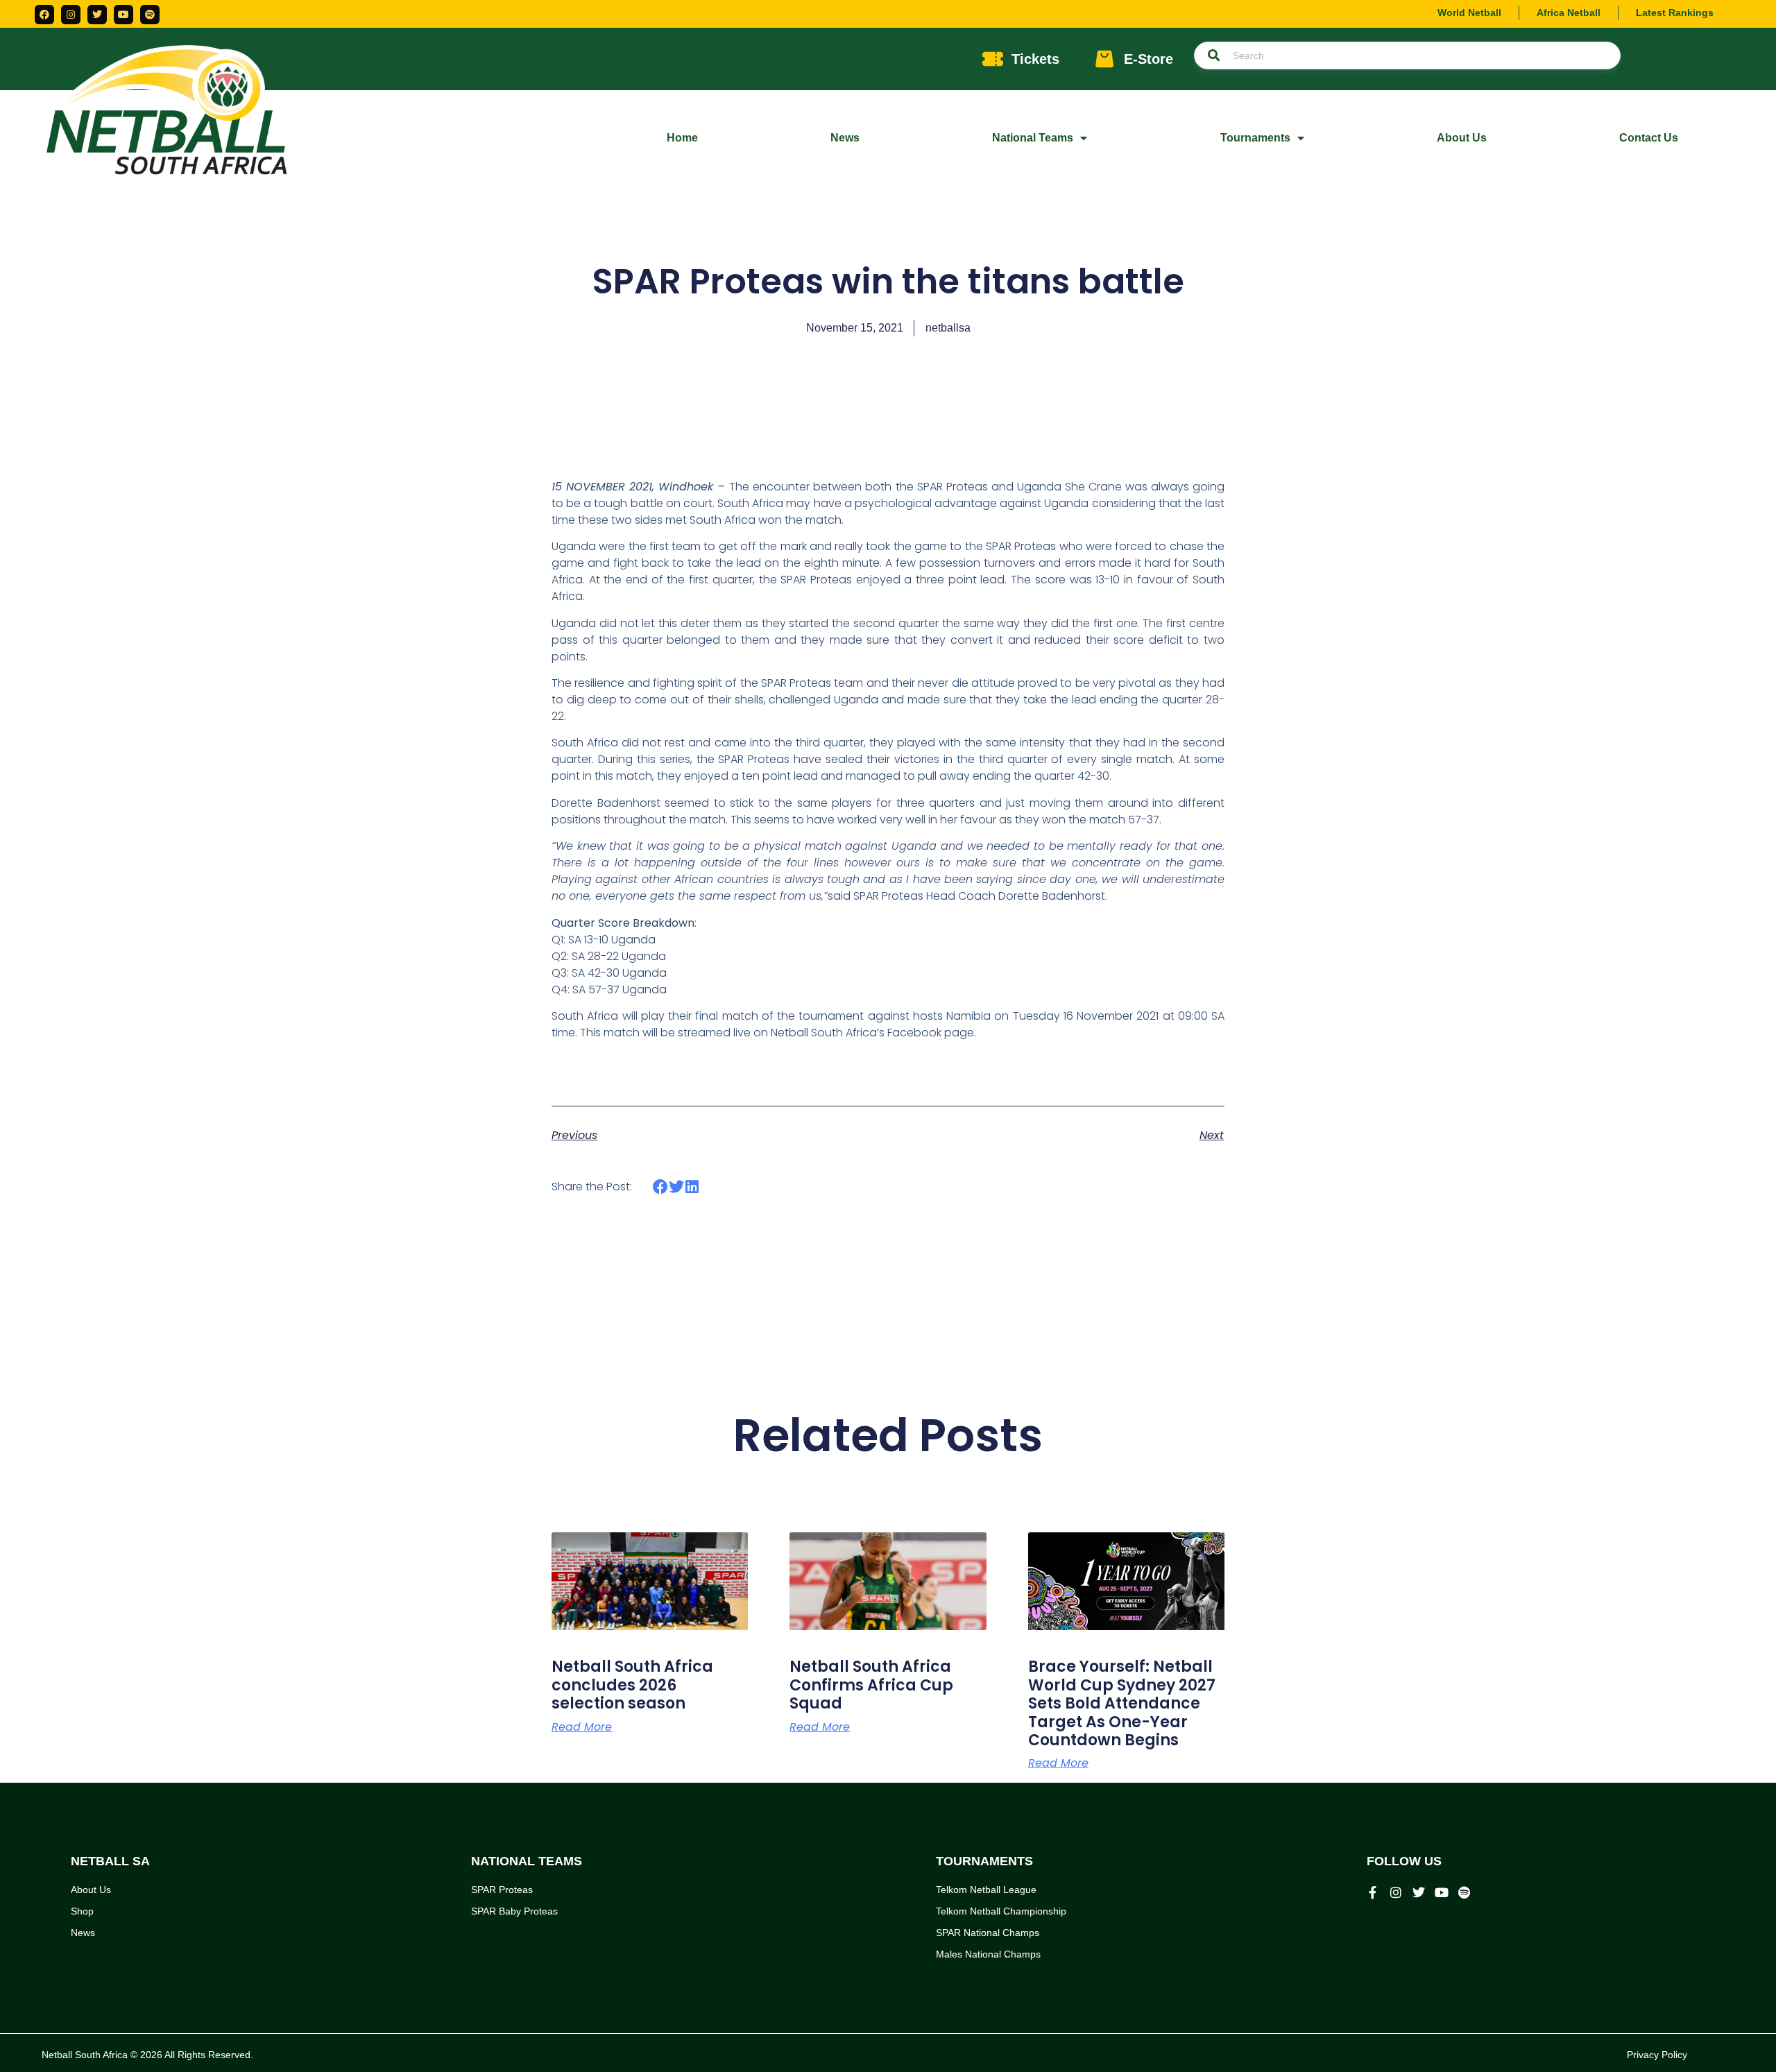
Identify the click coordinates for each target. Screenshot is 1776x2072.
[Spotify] (150, 15)
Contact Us (1649, 138)
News (845, 138)
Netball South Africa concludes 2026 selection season (632, 1685)
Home (682, 138)
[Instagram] (71, 15)
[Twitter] (97, 15)
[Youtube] (123, 15)
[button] (661, 1187)
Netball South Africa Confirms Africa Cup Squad (871, 1685)
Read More (582, 1727)
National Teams (1033, 138)
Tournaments (1255, 138)
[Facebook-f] (1373, 1892)
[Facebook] (44, 15)
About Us (1462, 138)
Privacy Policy (1657, 2055)
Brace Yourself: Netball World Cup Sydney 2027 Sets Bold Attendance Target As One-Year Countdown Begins (1122, 1703)
